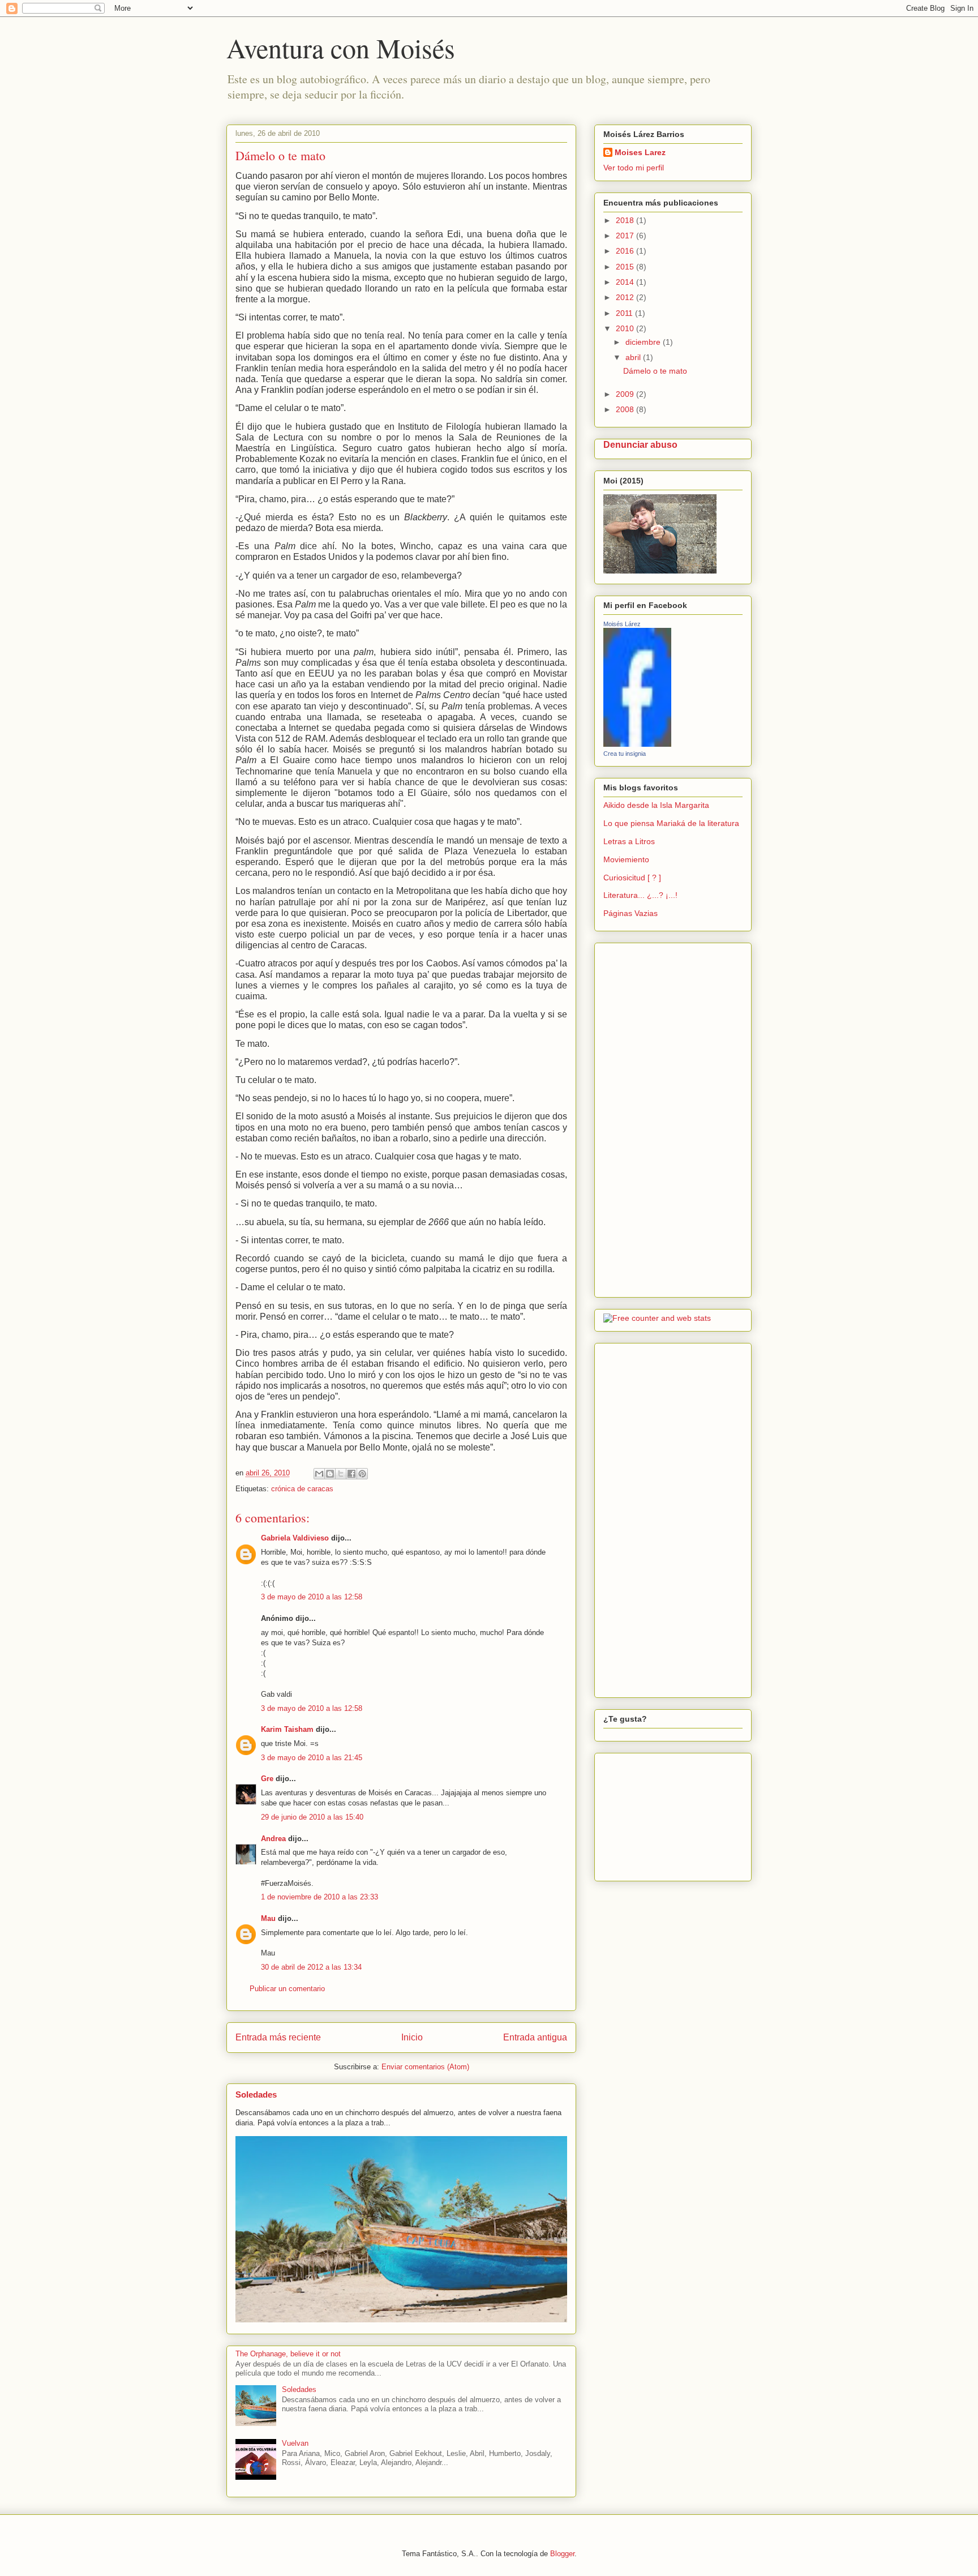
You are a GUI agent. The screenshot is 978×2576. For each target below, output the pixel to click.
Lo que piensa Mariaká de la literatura (671, 823)
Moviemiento (626, 859)
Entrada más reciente (278, 2037)
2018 (626, 220)
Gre (267, 1779)
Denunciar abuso (640, 444)
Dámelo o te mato (655, 371)
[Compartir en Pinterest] (362, 1474)
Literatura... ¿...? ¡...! (640, 895)
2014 (626, 282)
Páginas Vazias (630, 913)
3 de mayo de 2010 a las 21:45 (312, 1758)
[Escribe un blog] (330, 1474)
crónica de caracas (302, 1489)
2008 (626, 409)
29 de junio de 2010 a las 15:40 (312, 1817)
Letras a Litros (629, 841)
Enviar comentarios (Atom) (425, 2067)
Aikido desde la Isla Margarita (656, 805)
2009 (626, 394)
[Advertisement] (637, 1117)
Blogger (562, 2554)
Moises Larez (640, 152)
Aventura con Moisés (341, 48)
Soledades (256, 2094)
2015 (626, 267)
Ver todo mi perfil (634, 168)
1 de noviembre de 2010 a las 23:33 (319, 1897)
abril (634, 357)
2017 (626, 236)
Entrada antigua (535, 2037)
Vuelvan (295, 2443)
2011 (625, 313)
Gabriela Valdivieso (295, 1538)
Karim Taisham (287, 1729)
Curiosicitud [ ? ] (632, 878)
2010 (626, 328)
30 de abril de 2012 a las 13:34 (311, 1967)
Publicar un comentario (287, 1989)
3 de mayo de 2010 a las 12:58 (312, 1597)
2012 (626, 297)
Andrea (273, 1839)
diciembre (644, 342)
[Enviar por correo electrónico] (319, 1474)
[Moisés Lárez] (637, 744)
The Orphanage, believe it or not (288, 2354)
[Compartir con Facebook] (351, 1474)
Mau (268, 1918)
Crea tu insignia (625, 754)
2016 (626, 251)
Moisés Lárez (622, 624)
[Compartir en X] (341, 1474)
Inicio (412, 2037)
